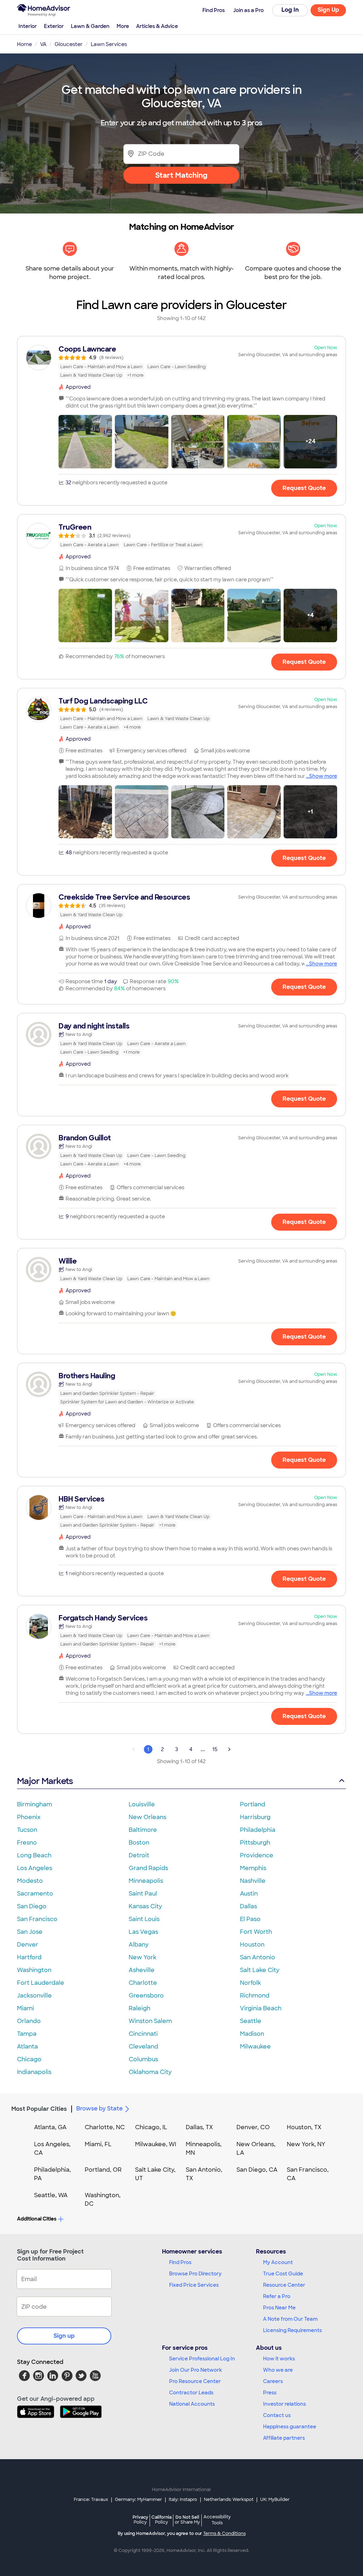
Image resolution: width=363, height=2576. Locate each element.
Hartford (29, 1957)
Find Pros (180, 2262)
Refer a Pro (277, 2296)
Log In (290, 10)
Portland (253, 1804)
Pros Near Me (279, 2308)
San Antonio (258, 1957)
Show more (323, 776)
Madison (252, 2034)
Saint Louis (144, 1919)
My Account (278, 2262)
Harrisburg (255, 1817)
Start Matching (181, 175)
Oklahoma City (150, 2072)
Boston (139, 1843)
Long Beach (34, 1855)
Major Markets (45, 1781)
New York (143, 1957)
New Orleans (147, 1817)
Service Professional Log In (202, 2359)
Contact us (277, 2415)
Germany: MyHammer (138, 2500)
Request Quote (304, 488)
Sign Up (328, 10)
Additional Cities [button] (37, 2219)
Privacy (140, 2520)
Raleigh (139, 2008)
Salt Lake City (260, 1970)
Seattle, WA (51, 2195)
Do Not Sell (187, 2520)
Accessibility (217, 2520)
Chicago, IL (151, 2127)
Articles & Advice (157, 26)
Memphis (253, 1868)
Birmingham (35, 1804)
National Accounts (192, 2404)
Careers (273, 2381)
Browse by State (99, 2108)
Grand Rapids (148, 1868)
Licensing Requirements (292, 2330)
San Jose (30, 1932)
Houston (252, 1945)
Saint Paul (143, 1894)
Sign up (64, 2336)
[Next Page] (229, 1749)
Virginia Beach (261, 2008)
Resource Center (284, 2285)
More (123, 26)
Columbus (143, 2059)
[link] (181, 362)
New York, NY (306, 2144)
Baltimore (143, 1830)
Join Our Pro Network (196, 2370)
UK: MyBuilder (275, 2500)
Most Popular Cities (39, 2109)
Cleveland (143, 2047)
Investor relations (284, 2404)
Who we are (278, 2370)
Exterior (54, 26)
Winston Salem (150, 2021)
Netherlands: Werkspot (229, 2500)
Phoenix (29, 1817)
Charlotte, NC (105, 2127)
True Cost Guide (283, 2274)
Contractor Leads (191, 2393)
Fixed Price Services (194, 2285)
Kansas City (145, 1906)
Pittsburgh (255, 1843)
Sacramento (35, 1894)
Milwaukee (255, 2047)
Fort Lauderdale (41, 1983)
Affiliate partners (284, 2438)
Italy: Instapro (183, 2500)
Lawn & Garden (90, 26)
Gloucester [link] (69, 44)
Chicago (29, 2059)
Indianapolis (34, 2072)
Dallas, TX (199, 2127)
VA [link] (43, 44)
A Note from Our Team (290, 2319)
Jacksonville (34, 1996)
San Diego (32, 1906)
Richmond (255, 1996)
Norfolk (250, 1983)
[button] (85, 442)
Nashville (253, 1881)
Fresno (27, 1843)
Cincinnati (143, 2034)
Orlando (29, 2021)
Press (270, 2393)
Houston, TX (304, 2127)
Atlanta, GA (50, 2127)
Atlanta (27, 2047)
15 (215, 1749)
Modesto (30, 1881)
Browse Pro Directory (195, 2274)
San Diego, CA (257, 2170)
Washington (34, 1970)
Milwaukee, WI (156, 2144)
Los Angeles (35, 1868)
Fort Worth (256, 1932)
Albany (139, 1945)
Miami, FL (98, 2144)
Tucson (27, 1830)
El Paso (250, 1919)
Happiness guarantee (290, 2427)
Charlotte (143, 1983)
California (161, 2520)
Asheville (142, 1970)
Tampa (27, 2034)
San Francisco (37, 1919)
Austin (249, 1894)
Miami (26, 2008)
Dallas (248, 1906)
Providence (257, 1855)
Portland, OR (103, 2170)
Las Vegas (143, 1932)
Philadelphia (258, 1830)
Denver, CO (253, 2127)
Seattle (251, 2021)
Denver (28, 1945)
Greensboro (146, 1996)
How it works (279, 2359)
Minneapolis (146, 1881)
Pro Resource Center (195, 2381)
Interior (28, 26)
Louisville (142, 1804)
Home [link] (24, 44)
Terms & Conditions (224, 2534)
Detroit (139, 1855)
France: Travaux (91, 2500)
